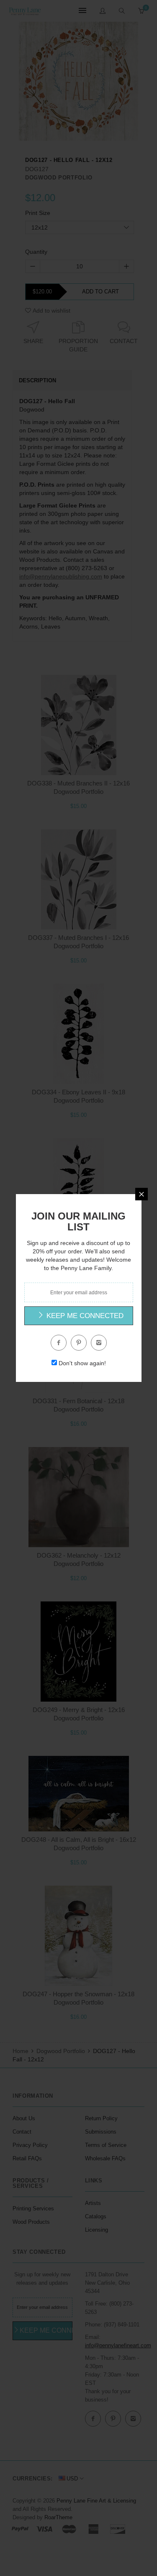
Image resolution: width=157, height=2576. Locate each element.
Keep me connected (84, 1316)
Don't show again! (82, 1363)
